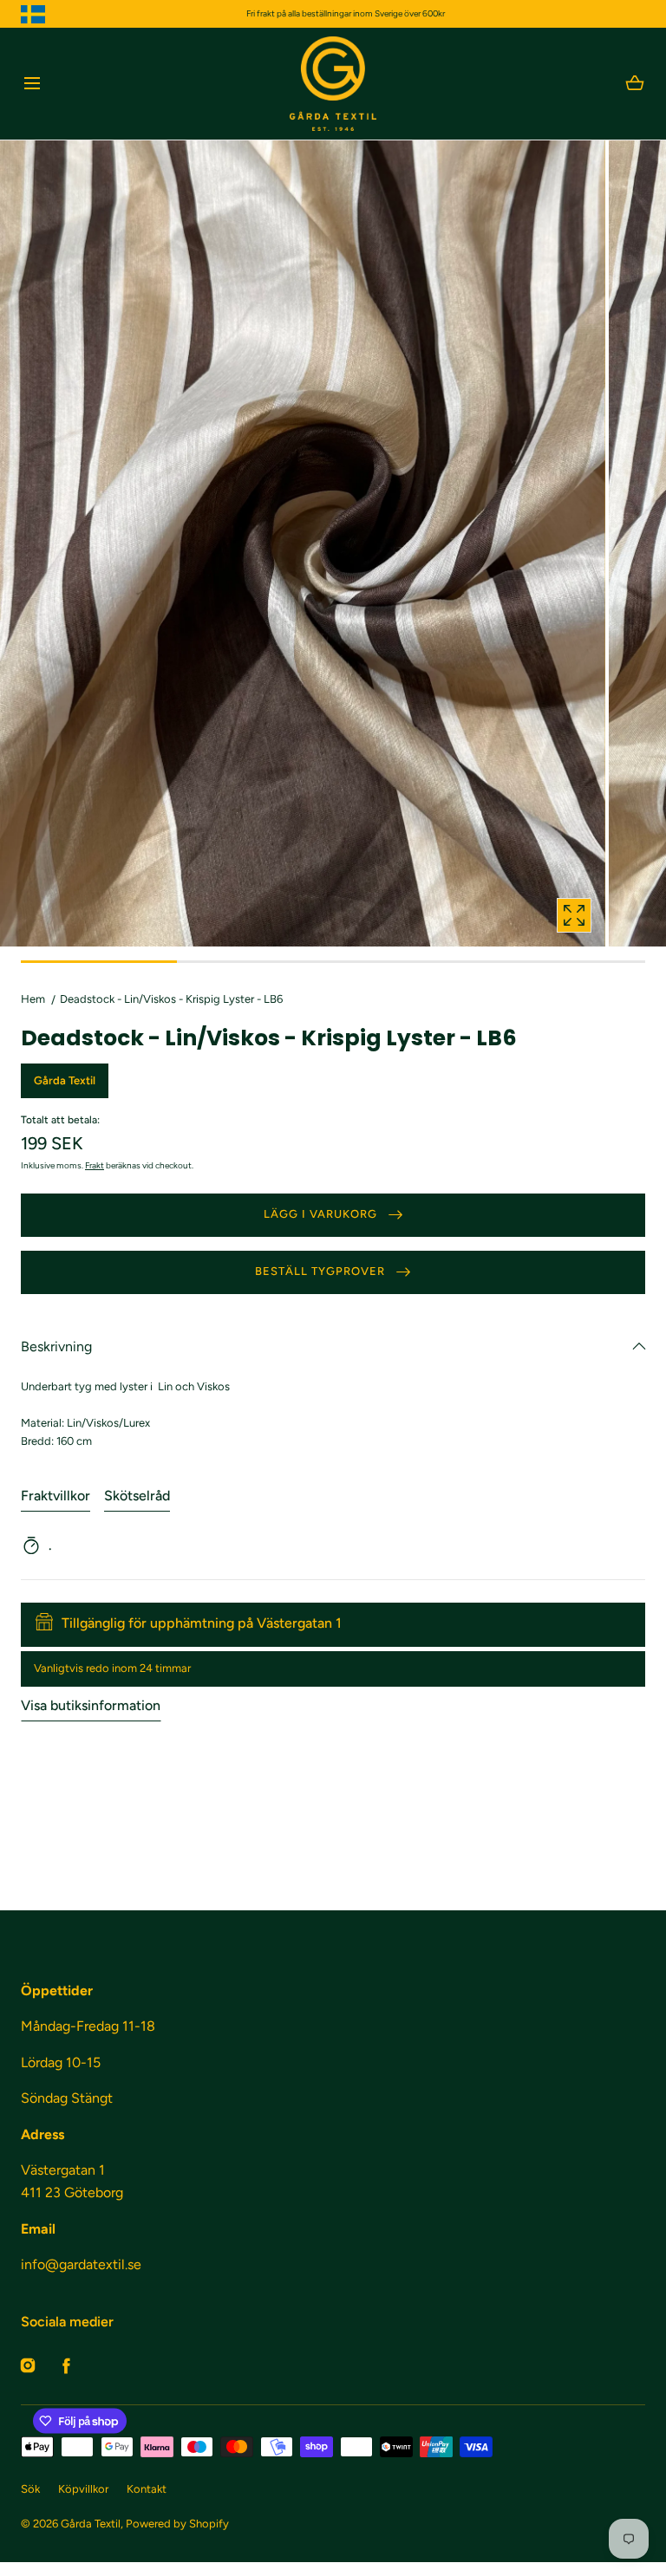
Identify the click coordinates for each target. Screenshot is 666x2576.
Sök (30, 2489)
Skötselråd (137, 1496)
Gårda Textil (91, 2524)
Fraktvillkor (55, 1496)
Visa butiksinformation (91, 1705)
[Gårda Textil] (333, 84)
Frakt (95, 1165)
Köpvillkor (83, 2489)
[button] (32, 84)
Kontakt (147, 2489)
